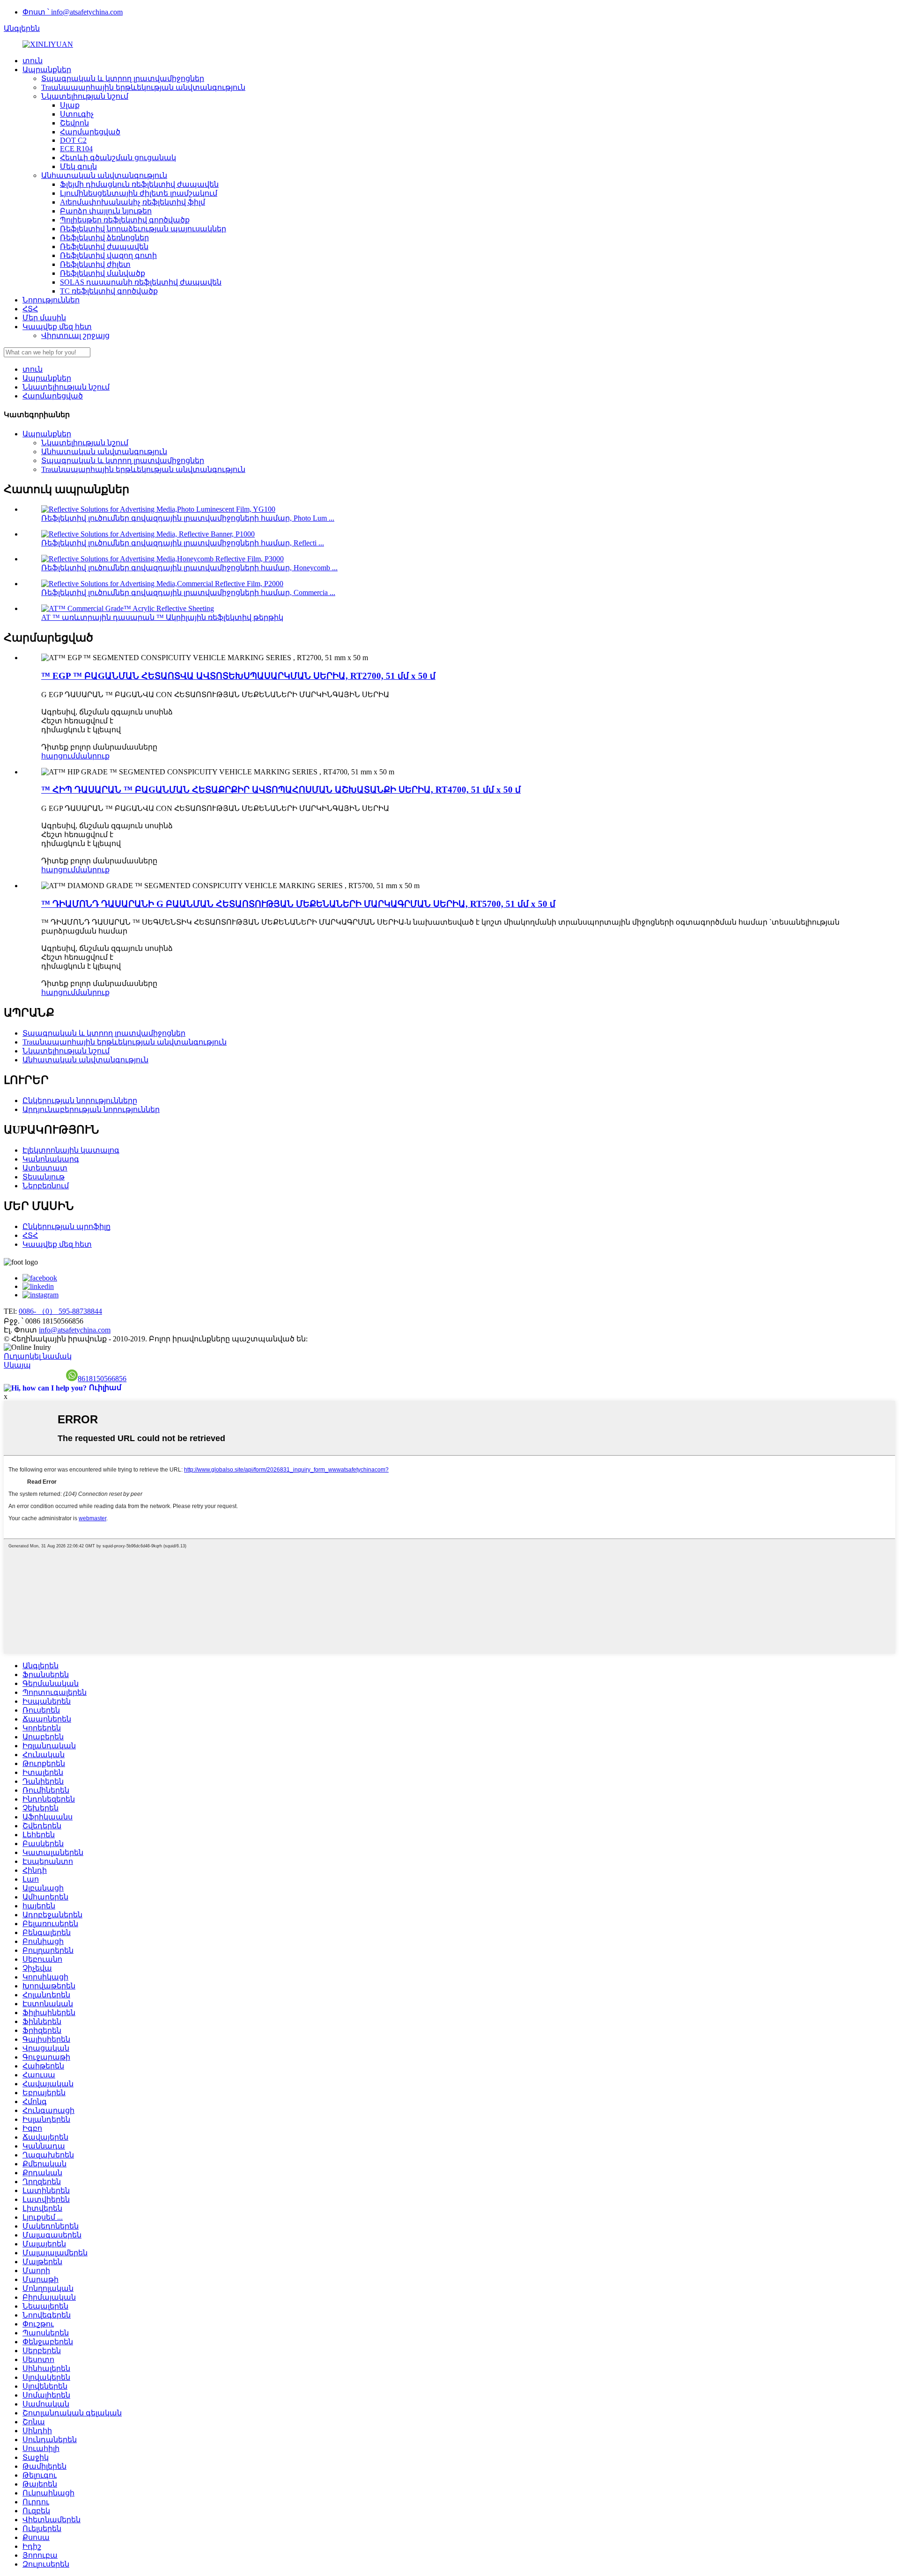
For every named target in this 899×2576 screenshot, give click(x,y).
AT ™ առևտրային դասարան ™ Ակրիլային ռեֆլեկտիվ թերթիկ (162, 617)
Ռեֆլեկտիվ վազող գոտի (108, 255)
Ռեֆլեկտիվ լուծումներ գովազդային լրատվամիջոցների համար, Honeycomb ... (189, 568)
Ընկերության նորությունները (80, 1100)
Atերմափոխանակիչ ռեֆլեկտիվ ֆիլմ (133, 202)
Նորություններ (51, 300)
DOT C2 (73, 140)
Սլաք (70, 105)
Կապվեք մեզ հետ (57, 327)
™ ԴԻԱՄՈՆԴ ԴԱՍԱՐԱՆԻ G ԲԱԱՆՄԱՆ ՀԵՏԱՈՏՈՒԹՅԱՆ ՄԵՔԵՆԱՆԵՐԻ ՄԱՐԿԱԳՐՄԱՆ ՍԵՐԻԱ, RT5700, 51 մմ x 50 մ (298, 904)
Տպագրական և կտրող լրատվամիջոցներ (123, 78)
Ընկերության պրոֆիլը (66, 1226)
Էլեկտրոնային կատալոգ (71, 1150)
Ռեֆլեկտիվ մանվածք (103, 273)
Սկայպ (17, 1365)
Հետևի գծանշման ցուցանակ (118, 158)
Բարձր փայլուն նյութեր (106, 211)
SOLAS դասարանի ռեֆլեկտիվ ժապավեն (141, 282)
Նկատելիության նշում (85, 96)
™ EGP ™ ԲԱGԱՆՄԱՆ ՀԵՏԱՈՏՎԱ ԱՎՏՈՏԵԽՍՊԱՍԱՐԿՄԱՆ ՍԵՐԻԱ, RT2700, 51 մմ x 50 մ (238, 676)
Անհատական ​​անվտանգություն (104, 175)
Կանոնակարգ (51, 1159)
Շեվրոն (74, 123)
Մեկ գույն (78, 166)
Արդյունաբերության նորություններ (91, 1109)
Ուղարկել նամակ (38, 1356)
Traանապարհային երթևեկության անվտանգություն (143, 87)
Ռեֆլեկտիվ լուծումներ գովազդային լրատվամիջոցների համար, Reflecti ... (183, 543)
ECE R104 (76, 149)
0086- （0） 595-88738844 (60, 1311)
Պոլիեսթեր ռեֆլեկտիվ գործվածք (125, 220)
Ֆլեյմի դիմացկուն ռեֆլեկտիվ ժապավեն (139, 184)
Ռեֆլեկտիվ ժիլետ (95, 264)
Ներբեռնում (46, 1186)
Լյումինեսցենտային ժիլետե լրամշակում (139, 193)
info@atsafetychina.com (75, 1330)
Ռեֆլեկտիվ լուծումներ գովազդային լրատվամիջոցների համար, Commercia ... (188, 592)
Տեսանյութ (44, 1177)
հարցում (58, 756)
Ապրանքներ (47, 70)
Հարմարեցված (90, 132)
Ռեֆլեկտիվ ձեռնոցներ (104, 238)
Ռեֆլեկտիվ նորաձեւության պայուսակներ (143, 229)
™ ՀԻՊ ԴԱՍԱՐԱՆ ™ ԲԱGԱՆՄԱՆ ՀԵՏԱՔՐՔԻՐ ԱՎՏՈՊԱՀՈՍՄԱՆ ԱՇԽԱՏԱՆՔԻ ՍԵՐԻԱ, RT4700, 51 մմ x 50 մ (281, 790)
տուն (33, 61)
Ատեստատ (45, 1168)
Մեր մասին (44, 318)
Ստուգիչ (77, 114)
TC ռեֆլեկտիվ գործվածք (109, 291)
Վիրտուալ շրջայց (75, 335)
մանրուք (92, 756)
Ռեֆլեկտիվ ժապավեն (104, 247)
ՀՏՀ (30, 309)
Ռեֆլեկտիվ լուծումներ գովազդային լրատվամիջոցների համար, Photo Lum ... (188, 518)
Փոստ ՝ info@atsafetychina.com (73, 12)
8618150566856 (102, 1379)
